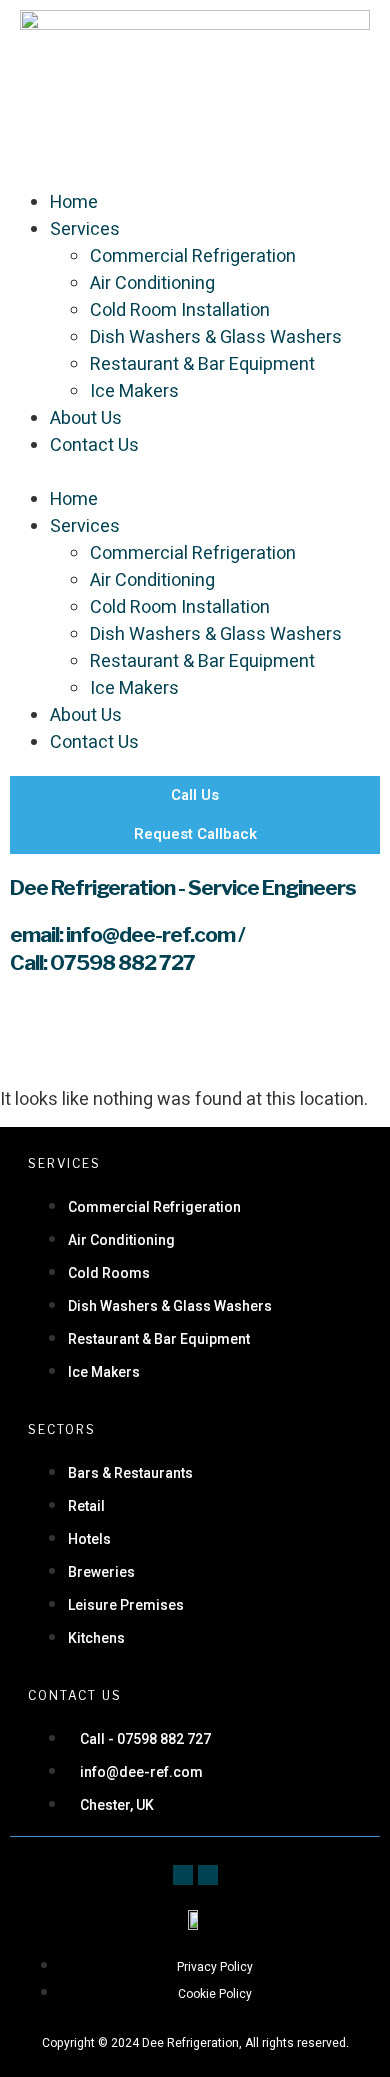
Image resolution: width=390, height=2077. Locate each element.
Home (74, 202)
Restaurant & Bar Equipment (202, 364)
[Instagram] (208, 1875)
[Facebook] (183, 1875)
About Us (86, 418)
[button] (195, 472)
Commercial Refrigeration (193, 256)
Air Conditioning (152, 283)
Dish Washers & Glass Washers (216, 337)
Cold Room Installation (180, 310)
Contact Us (94, 445)
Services (85, 229)
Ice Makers (134, 391)
